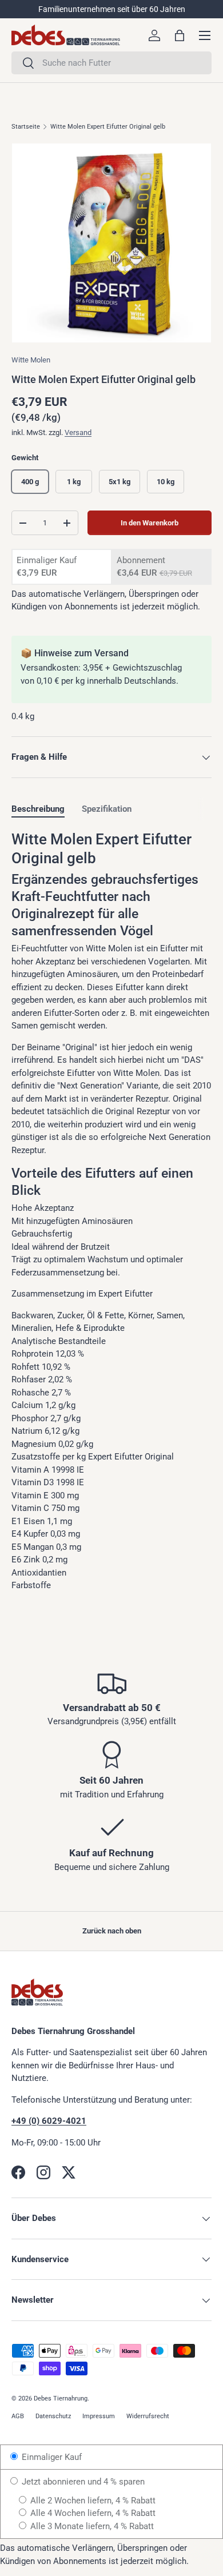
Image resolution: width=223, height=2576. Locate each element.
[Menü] (205, 35)
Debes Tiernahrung (61, 2398)
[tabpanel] (111, 1211)
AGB (18, 2416)
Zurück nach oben (112, 1931)
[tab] (38, 809)
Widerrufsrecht (148, 2416)
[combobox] (111, 63)
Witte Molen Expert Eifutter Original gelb (108, 127)
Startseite (26, 127)
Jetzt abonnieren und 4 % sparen (82, 2482)
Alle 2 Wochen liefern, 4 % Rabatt (92, 2501)
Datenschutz (53, 2416)
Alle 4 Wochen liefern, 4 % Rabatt (92, 2513)
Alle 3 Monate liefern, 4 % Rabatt (91, 2526)
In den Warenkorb (150, 523)
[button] (180, 35)
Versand (78, 432)
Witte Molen (31, 360)
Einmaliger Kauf (51, 2457)
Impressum (99, 2416)
